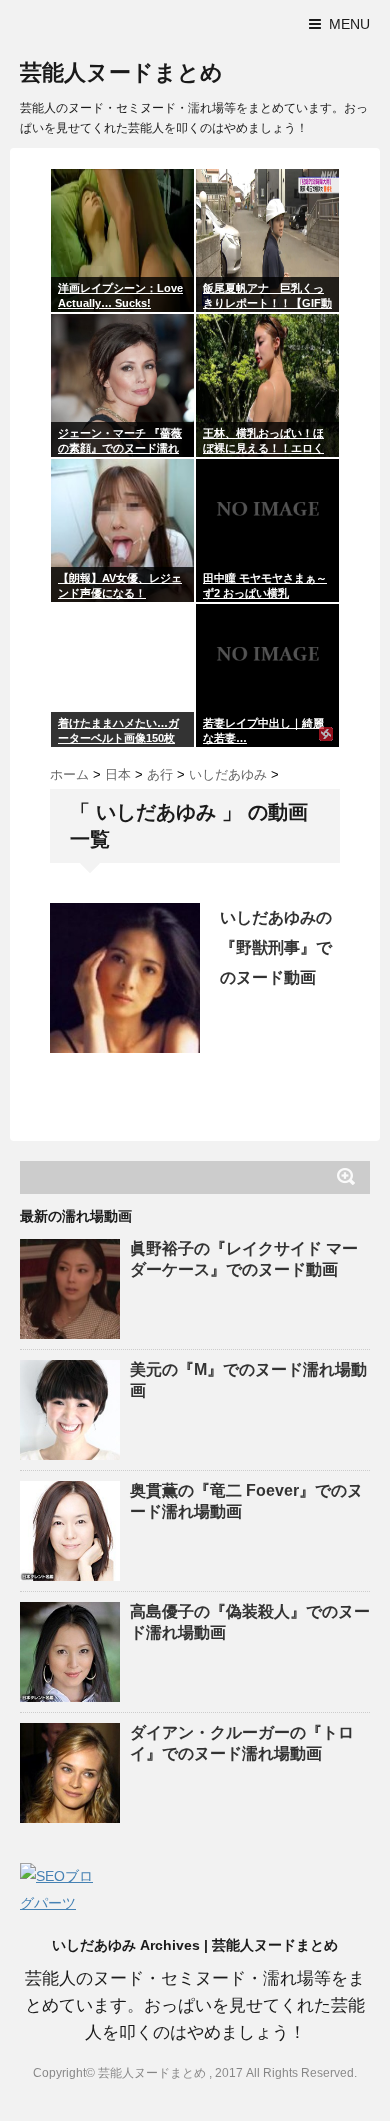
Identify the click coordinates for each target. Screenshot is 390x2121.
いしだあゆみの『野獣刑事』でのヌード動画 (276, 947)
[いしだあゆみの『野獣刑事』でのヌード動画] (125, 978)
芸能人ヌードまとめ (121, 72)
